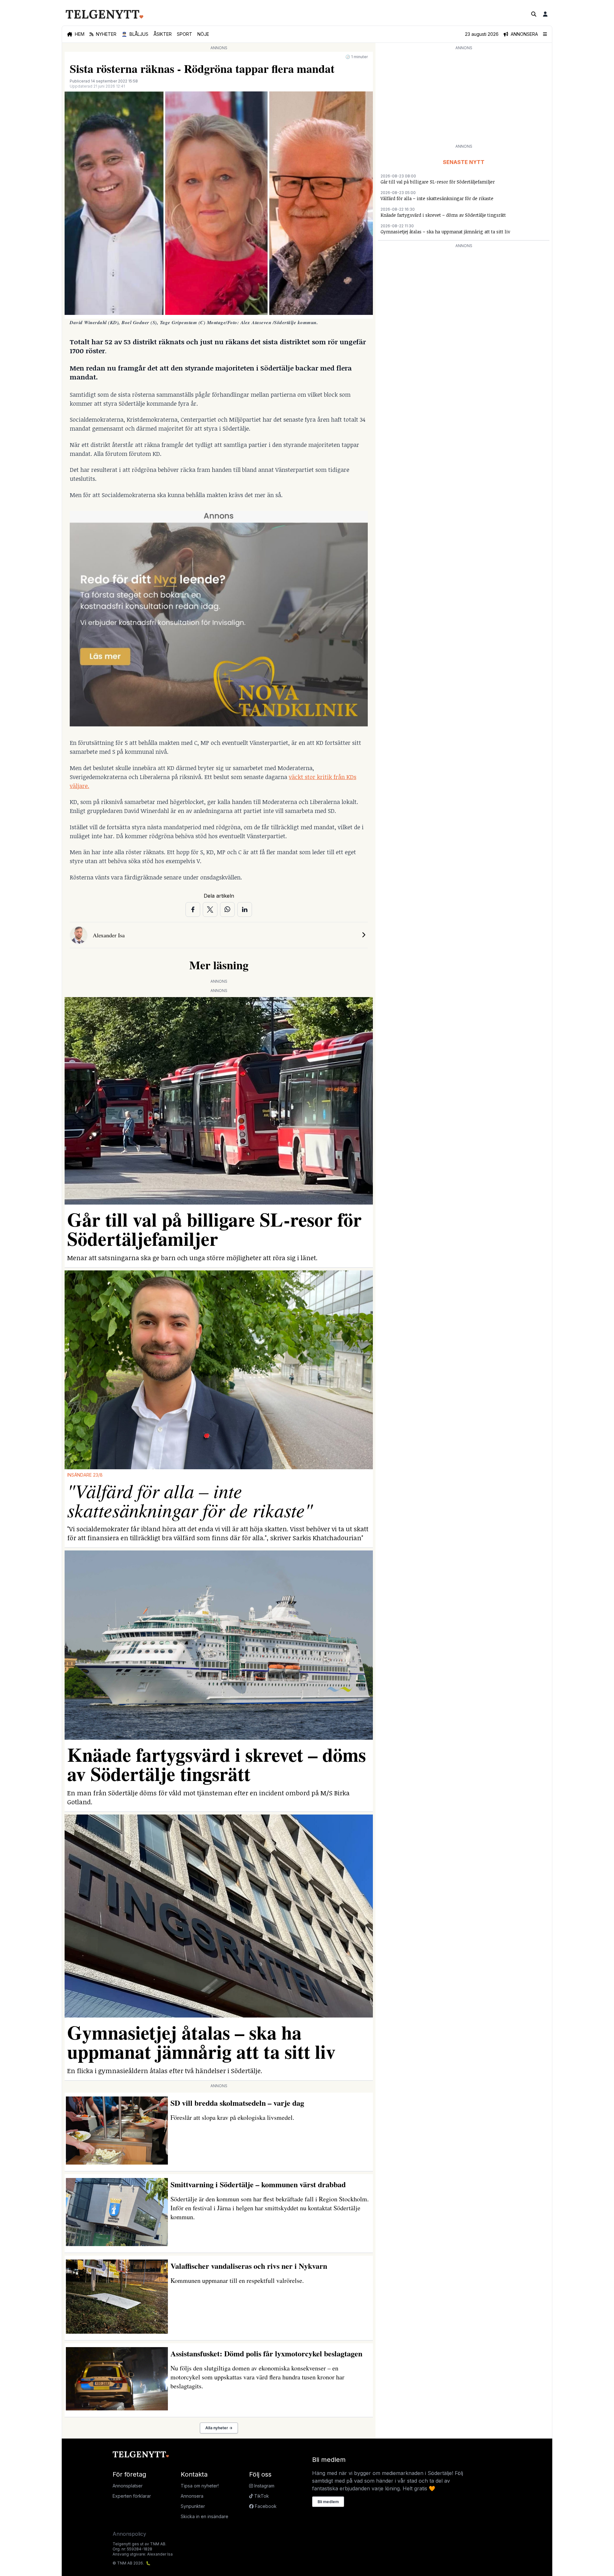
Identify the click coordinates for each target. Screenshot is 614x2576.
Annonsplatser (128, 2486)
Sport (185, 34)
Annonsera (192, 2496)
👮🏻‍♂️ (135, 34)
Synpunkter (193, 2506)
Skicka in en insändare (205, 2516)
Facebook (265, 2506)
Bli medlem (328, 2502)
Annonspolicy (129, 2534)
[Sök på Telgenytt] (534, 14)
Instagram (264, 2486)
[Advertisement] (464, 97)
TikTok (261, 2496)
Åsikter (163, 34)
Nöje (203, 34)
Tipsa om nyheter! (200, 2486)
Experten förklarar (132, 2496)
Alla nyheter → (219, 2428)
